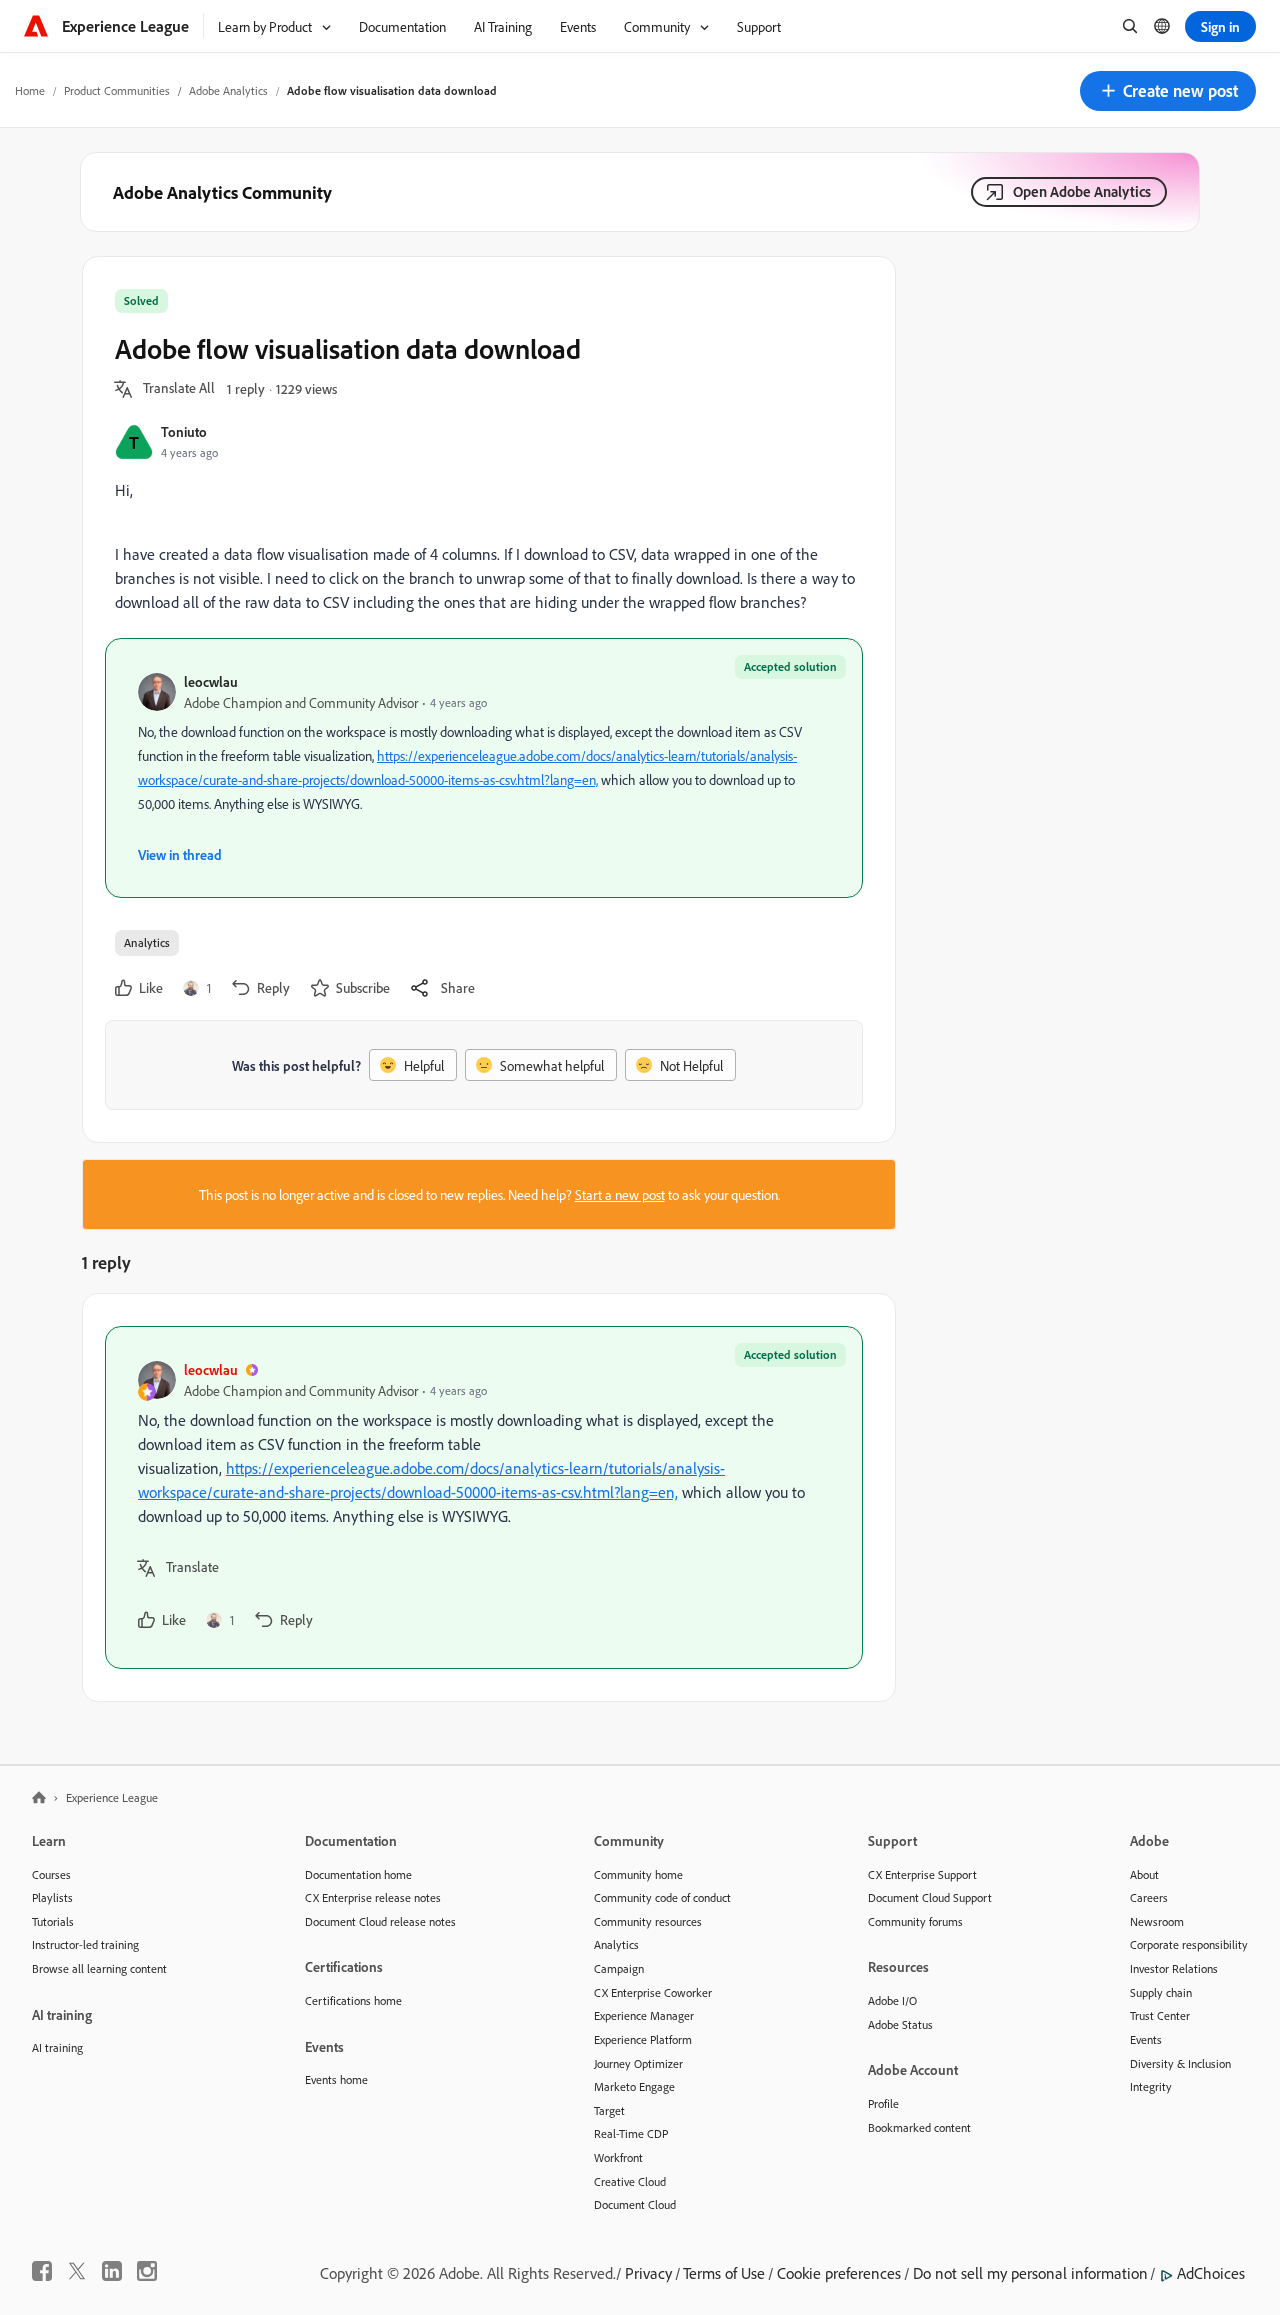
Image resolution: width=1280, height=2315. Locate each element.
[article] (484, 1497)
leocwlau (211, 681)
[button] (1168, 91)
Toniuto (184, 431)
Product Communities (117, 90)
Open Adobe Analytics (1082, 191)
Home (30, 90)
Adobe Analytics (228, 90)
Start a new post (620, 1194)
